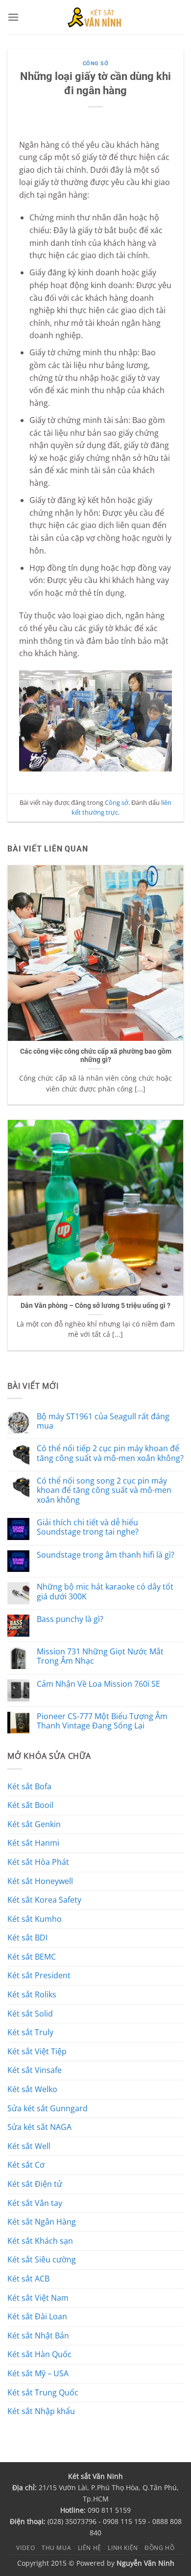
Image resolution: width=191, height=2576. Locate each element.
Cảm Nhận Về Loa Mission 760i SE (98, 1684)
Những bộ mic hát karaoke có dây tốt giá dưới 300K (105, 1592)
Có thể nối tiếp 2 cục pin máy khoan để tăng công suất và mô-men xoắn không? (110, 1453)
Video (25, 2548)
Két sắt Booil (30, 1805)
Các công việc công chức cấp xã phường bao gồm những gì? (96, 1056)
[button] (13, 17)
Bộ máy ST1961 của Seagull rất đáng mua (103, 1421)
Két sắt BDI (27, 1938)
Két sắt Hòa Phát (38, 1862)
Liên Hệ (90, 2548)
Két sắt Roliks (32, 1994)
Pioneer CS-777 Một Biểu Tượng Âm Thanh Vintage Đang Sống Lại (102, 1721)
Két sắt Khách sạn (40, 2241)
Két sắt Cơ (26, 2165)
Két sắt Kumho (35, 1919)
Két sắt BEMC (32, 1957)
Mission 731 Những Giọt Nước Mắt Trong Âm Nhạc (100, 1656)
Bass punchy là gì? (70, 1619)
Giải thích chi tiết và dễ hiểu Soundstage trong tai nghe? (88, 1527)
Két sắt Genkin (34, 1824)
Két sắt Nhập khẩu (41, 2411)
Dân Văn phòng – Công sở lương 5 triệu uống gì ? (95, 1305)
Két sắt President (39, 1975)
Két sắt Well (29, 2146)
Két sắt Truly (30, 2032)
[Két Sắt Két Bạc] (96, 17)
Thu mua (56, 2548)
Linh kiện (123, 2548)
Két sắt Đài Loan (37, 2316)
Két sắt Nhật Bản (38, 2336)
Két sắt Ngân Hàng (42, 2222)
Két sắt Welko (32, 2089)
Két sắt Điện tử (35, 2184)
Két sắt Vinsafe (35, 2070)
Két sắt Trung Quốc (43, 2392)
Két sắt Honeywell (40, 1881)
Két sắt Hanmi (33, 1843)
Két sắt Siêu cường (42, 2259)
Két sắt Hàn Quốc (39, 2354)
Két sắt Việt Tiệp (37, 2051)
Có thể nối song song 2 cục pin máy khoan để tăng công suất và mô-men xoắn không (104, 1490)
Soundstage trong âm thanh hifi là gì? (106, 1555)
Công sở (96, 64)
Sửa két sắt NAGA (39, 2127)
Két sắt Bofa (29, 1786)
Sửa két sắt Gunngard (48, 2108)
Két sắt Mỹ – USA (38, 2373)
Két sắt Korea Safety (44, 1900)
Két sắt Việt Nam (38, 2298)
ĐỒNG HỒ (159, 2548)
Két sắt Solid (30, 2014)
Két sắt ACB (28, 2279)
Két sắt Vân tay (35, 2203)
